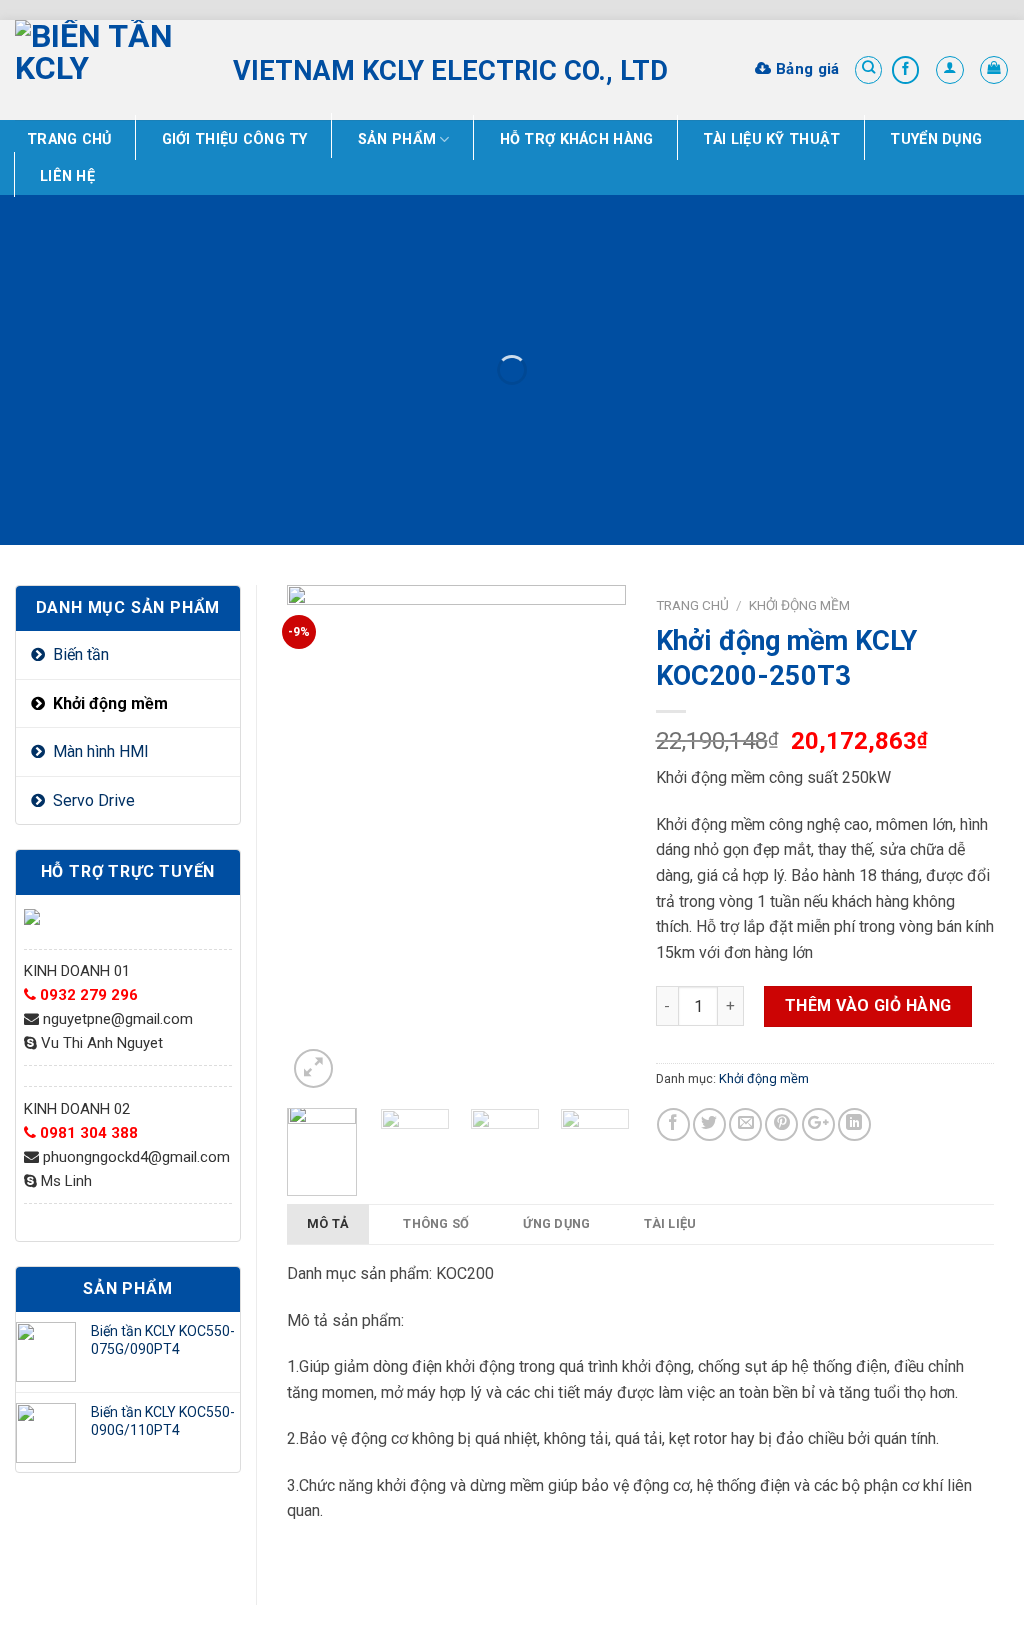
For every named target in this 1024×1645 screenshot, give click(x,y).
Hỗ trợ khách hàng (577, 139)
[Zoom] (313, 1068)
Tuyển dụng (936, 139)
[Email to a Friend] (745, 1124)
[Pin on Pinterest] (781, 1124)
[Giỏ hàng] (994, 70)
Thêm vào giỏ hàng (868, 1005)
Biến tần (81, 654)
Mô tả (328, 1223)
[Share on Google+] (818, 1124)
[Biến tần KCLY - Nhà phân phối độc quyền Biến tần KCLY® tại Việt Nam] (109, 70)
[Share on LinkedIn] (854, 1124)
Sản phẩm (397, 139)
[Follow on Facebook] (906, 70)
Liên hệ (67, 176)
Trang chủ (69, 139)
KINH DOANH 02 (77, 1109)
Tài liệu (670, 1223)
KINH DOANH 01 (77, 971)
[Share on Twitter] (709, 1124)
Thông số (436, 1223)
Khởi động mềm (110, 703)
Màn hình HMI (101, 751)
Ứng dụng (556, 1223)
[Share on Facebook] (673, 1124)
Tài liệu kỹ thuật (771, 139)
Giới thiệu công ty (235, 139)
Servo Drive (94, 800)
